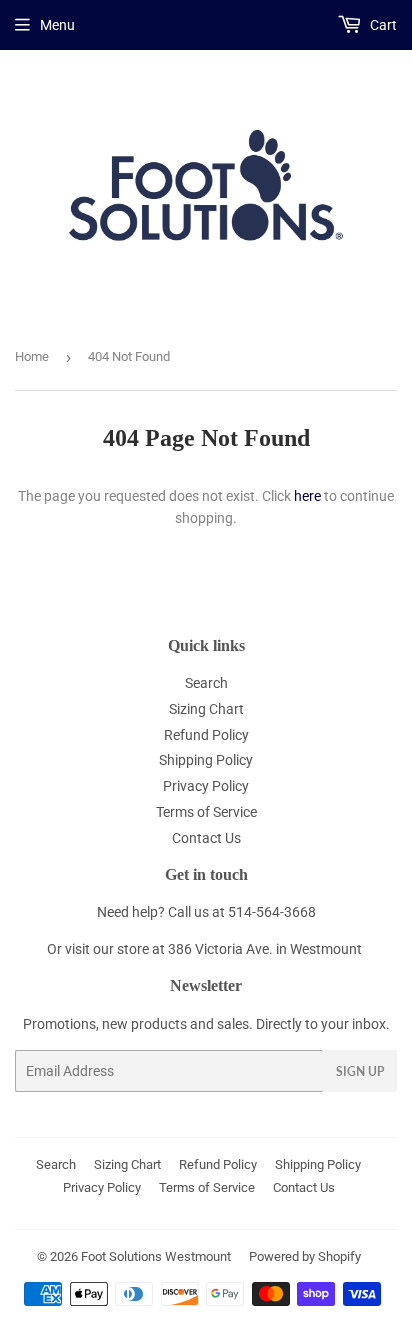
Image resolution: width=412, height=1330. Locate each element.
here (307, 496)
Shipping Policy (206, 760)
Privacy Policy (206, 786)
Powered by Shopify (305, 1256)
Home (32, 356)
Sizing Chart (206, 709)
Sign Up (360, 1071)
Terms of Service (206, 812)
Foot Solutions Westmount (156, 1256)
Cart (382, 25)
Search (206, 683)
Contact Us (206, 838)
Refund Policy (206, 735)
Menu (57, 25)
